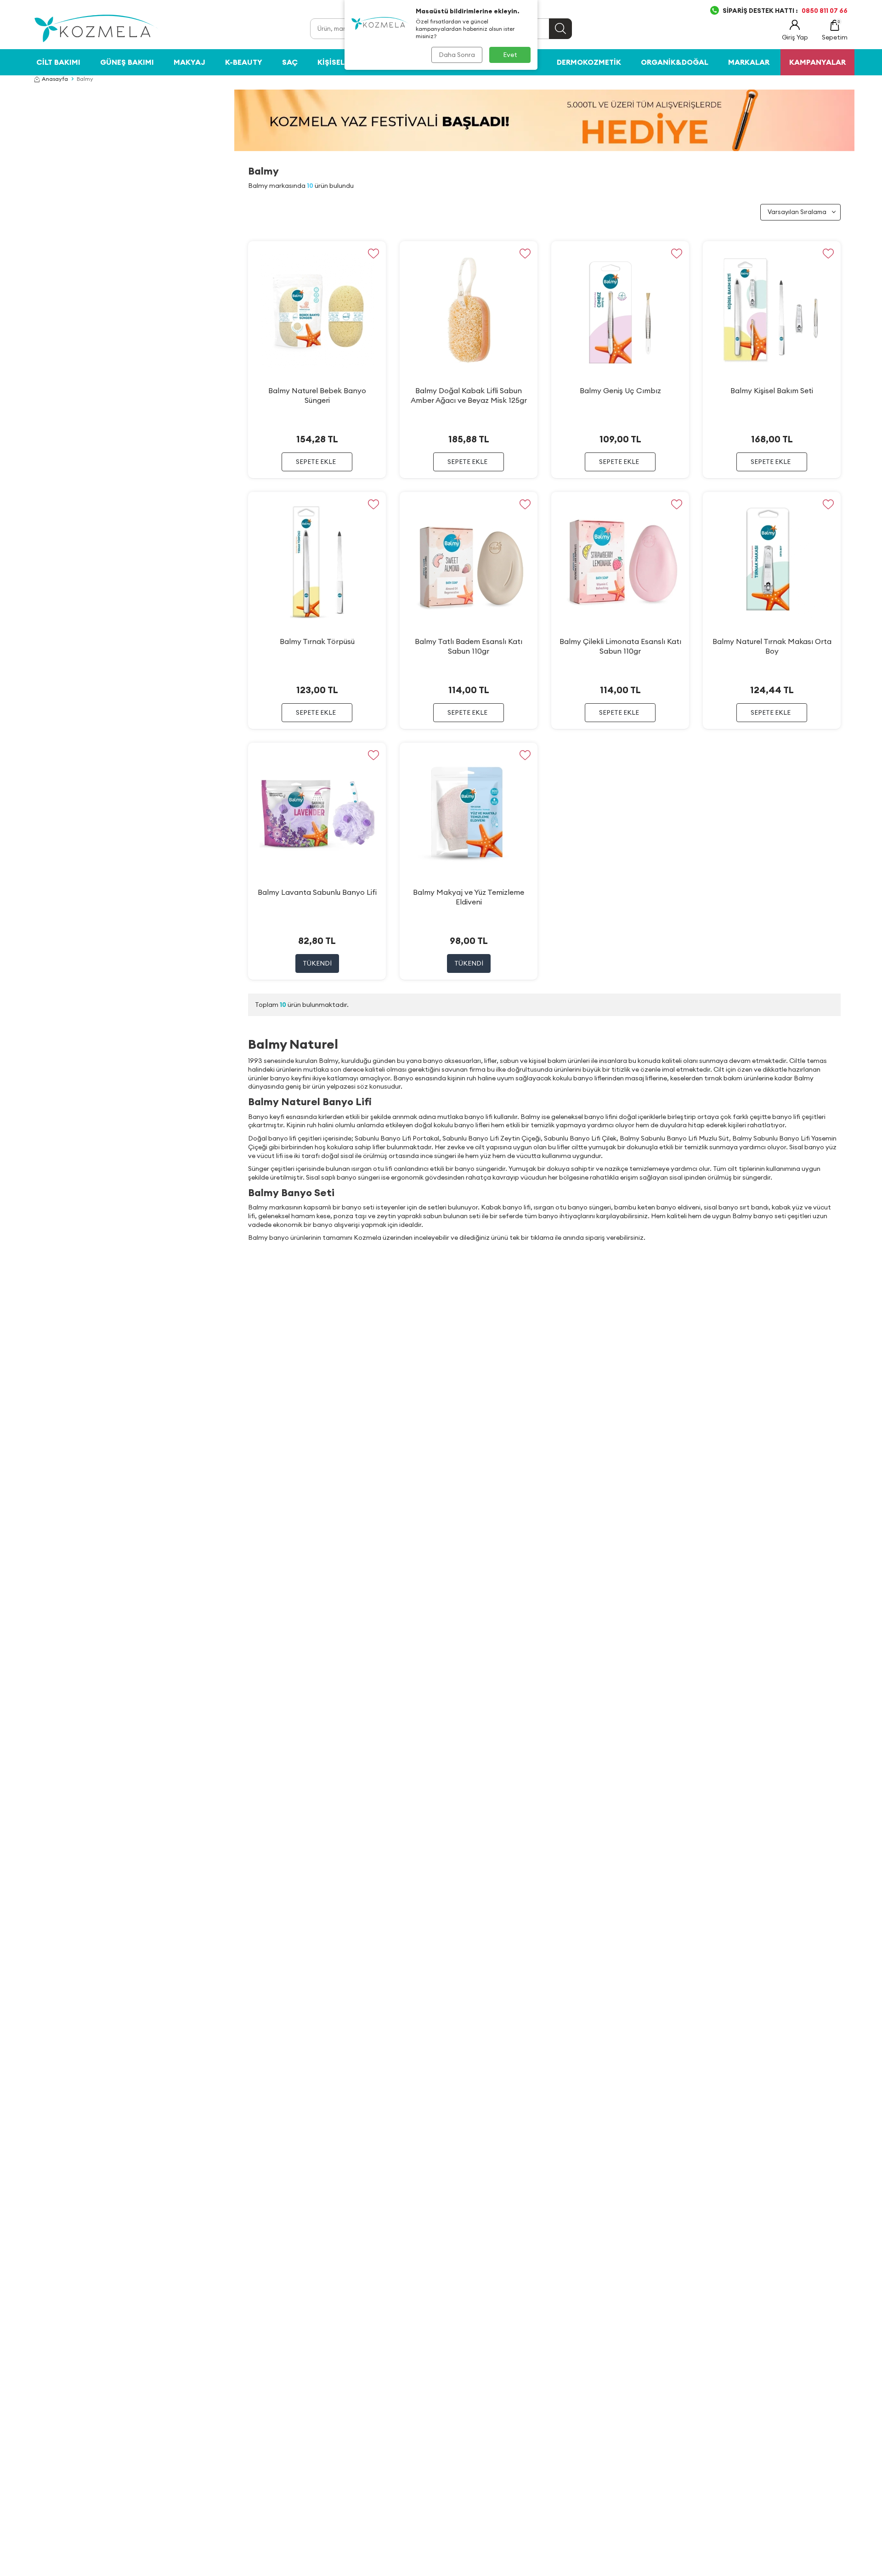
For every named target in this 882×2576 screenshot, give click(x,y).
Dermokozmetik (589, 62)
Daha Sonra (457, 55)
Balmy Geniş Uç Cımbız (620, 390)
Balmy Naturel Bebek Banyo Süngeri (317, 395)
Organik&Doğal (675, 62)
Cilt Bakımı (58, 62)
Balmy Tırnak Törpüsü (317, 641)
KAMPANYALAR (817, 62)
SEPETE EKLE (316, 462)
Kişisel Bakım (344, 62)
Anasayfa (55, 79)
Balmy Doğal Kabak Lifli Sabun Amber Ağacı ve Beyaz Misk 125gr (469, 395)
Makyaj (189, 62)
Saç (290, 62)
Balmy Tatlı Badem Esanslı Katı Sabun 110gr (469, 646)
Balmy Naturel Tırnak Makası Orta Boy (772, 646)
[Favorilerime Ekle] (373, 254)
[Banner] (544, 120)
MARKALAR (749, 62)
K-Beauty (244, 62)
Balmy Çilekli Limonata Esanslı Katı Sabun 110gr (620, 646)
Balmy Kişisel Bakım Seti (772, 390)
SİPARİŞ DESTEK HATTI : (785, 11)
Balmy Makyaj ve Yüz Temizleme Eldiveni (469, 897)
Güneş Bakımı (127, 62)
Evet (510, 55)
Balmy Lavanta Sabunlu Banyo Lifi (317, 892)
